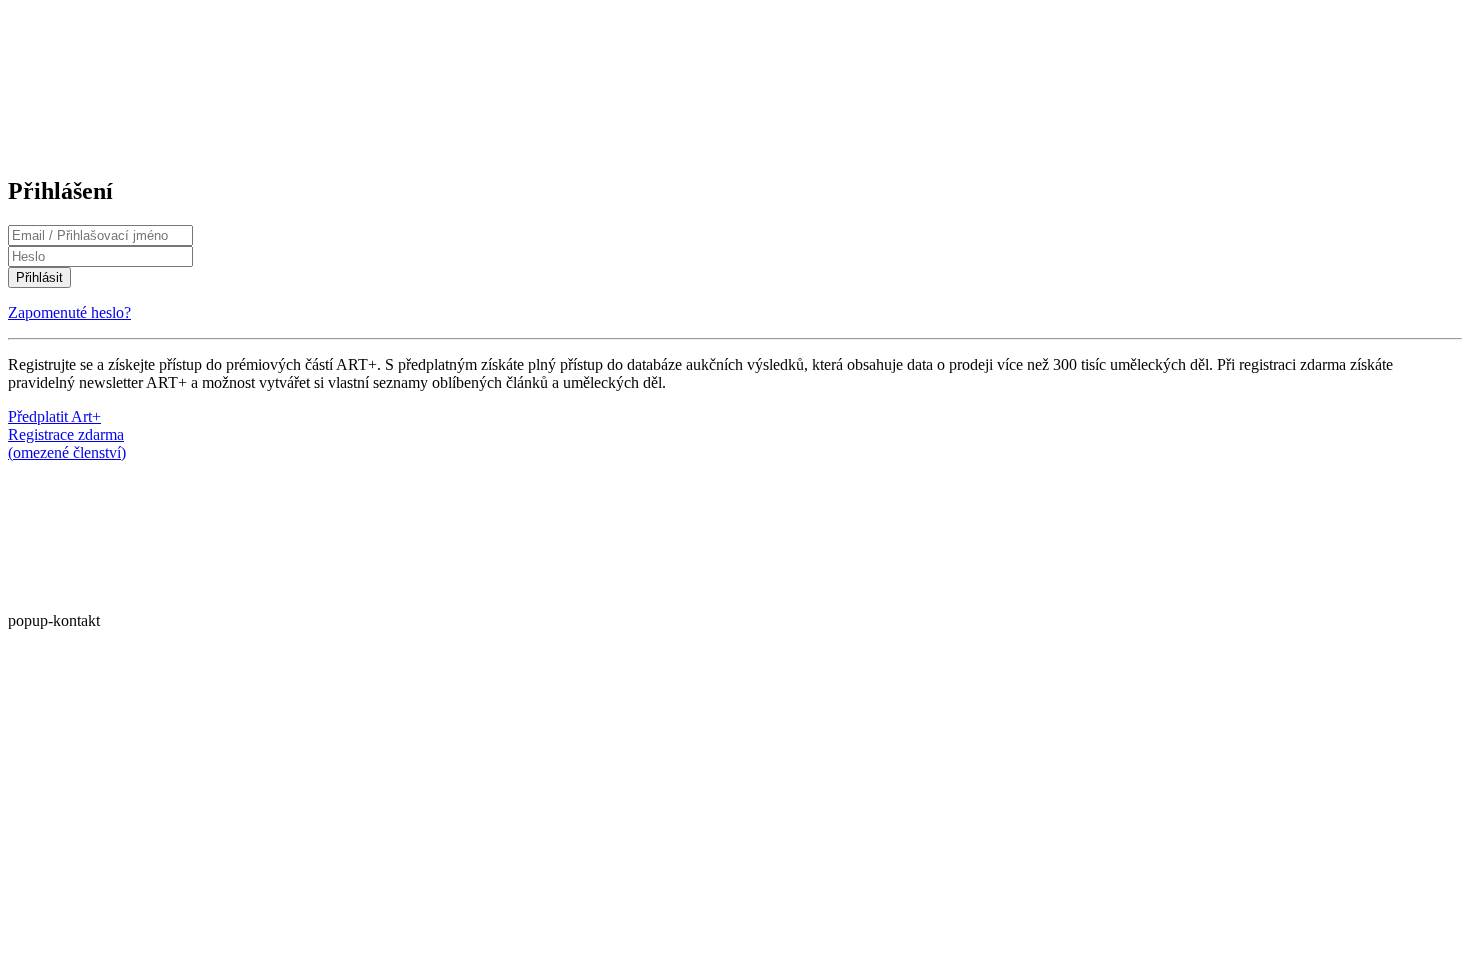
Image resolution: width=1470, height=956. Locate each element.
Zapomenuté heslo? (69, 312)
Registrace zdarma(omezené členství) (67, 443)
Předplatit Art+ (54, 416)
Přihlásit (39, 277)
